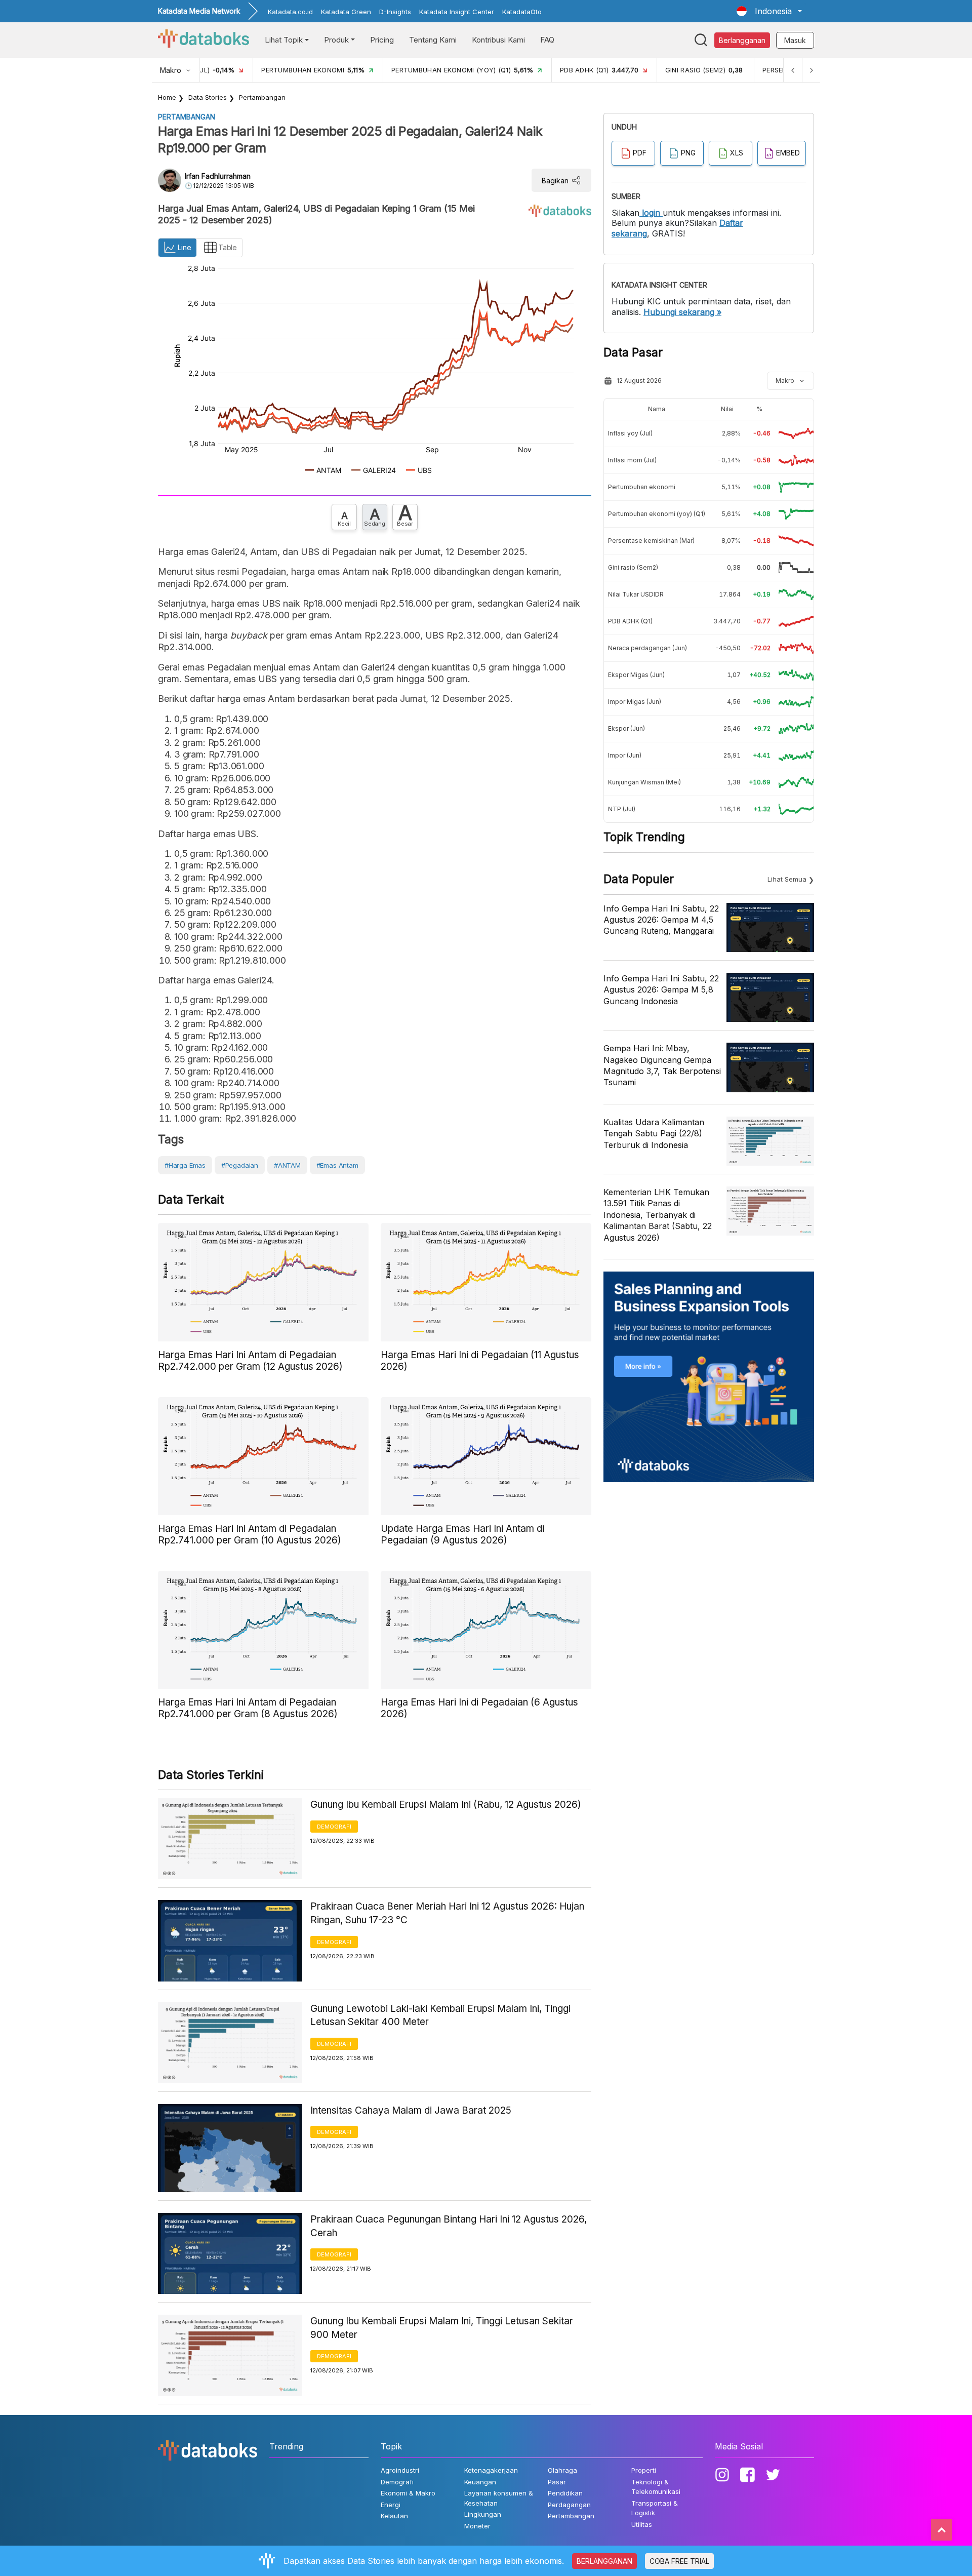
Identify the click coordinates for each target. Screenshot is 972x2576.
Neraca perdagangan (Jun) (647, 648)
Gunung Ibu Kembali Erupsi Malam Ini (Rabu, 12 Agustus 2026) (446, 1805)
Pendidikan (565, 2493)
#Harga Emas (185, 1165)
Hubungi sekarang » (682, 312)
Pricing (382, 40)
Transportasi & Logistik (655, 2508)
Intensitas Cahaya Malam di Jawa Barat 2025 (411, 2110)
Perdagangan (569, 2505)
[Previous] (793, 70)
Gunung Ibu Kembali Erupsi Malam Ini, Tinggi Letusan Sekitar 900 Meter (442, 2328)
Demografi (334, 1827)
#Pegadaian (240, 1165)
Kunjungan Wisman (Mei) (644, 782)
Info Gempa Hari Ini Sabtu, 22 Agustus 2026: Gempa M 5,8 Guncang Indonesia (661, 990)
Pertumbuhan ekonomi (642, 487)
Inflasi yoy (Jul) (630, 433)
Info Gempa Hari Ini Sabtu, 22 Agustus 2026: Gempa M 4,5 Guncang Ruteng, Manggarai (661, 920)
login (651, 213)
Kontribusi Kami (498, 40)
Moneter (477, 2526)
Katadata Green (346, 12)
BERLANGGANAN (604, 2561)
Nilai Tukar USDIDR (636, 594)
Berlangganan (742, 40)
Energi (391, 2505)
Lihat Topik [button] (284, 40)
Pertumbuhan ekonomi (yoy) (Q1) (657, 514)
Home (167, 97)
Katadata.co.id (290, 12)
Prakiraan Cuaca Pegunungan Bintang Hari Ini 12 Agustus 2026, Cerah (449, 2226)
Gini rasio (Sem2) (633, 567)
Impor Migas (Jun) (635, 702)
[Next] (811, 70)
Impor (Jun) (625, 755)
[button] (769, 11)
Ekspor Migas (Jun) (636, 675)
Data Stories (208, 97)
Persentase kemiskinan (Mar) (651, 541)
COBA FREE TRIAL (679, 2561)
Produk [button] (336, 40)
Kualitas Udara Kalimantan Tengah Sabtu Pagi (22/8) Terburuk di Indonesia (654, 1134)
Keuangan (480, 2482)
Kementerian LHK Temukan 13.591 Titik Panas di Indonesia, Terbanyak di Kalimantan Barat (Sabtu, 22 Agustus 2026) (658, 1215)
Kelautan (394, 2516)
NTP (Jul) (622, 809)
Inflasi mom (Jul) (632, 460)
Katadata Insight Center (457, 12)
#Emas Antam (337, 1165)
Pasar (557, 2482)
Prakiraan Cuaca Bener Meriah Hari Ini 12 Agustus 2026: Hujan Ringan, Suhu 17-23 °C (447, 1913)
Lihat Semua (787, 879)
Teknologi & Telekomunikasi (656, 2487)
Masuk (795, 40)
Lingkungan (483, 2514)
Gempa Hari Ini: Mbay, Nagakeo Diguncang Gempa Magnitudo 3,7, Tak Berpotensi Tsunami (662, 1065)
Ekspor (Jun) (626, 728)
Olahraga (562, 2470)
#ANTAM (287, 1165)
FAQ (547, 40)
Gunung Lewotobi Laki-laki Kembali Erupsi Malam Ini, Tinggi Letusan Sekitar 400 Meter (440, 2015)
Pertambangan (262, 97)
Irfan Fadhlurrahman (218, 176)
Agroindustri (400, 2470)
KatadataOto (522, 12)
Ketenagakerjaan (491, 2470)
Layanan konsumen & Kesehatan (499, 2498)
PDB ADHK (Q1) (630, 621)
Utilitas (642, 2524)
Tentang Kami (433, 40)
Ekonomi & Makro (408, 2493)
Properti (644, 2470)
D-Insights (395, 12)
